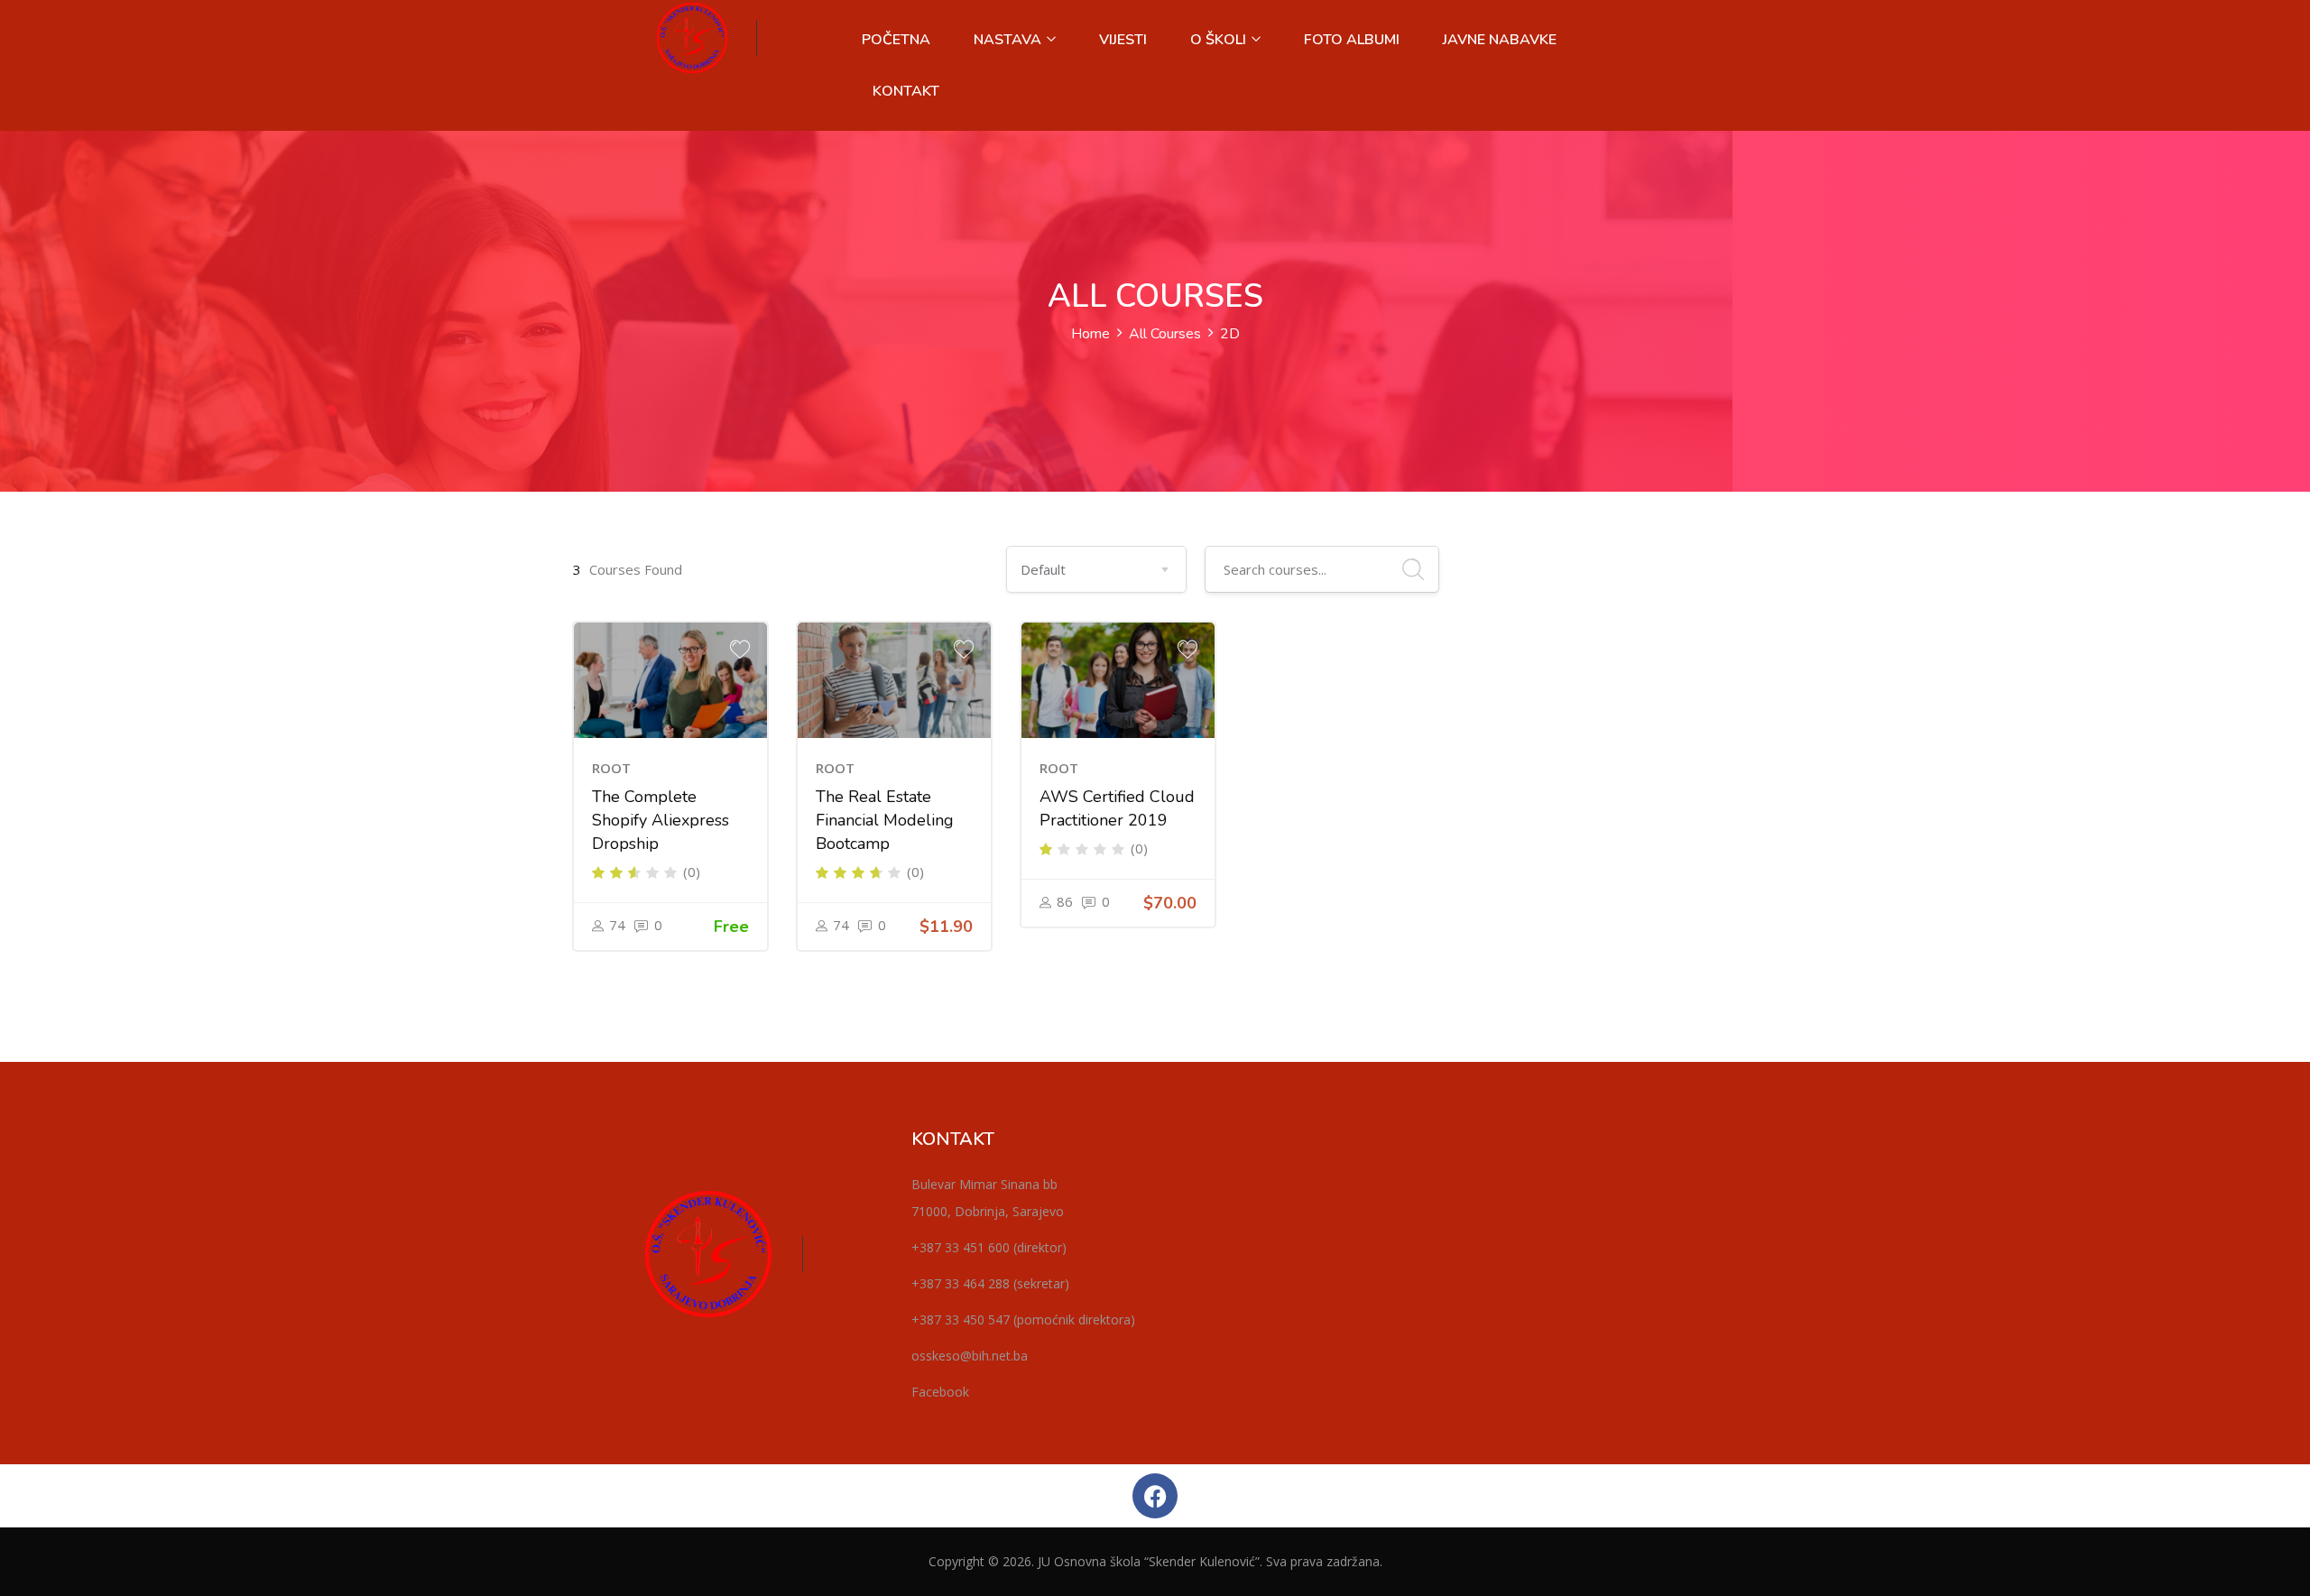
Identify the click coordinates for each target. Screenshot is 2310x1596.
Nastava (1009, 40)
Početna (896, 40)
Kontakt (906, 91)
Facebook (940, 1392)
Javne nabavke (1500, 40)
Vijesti (1123, 40)
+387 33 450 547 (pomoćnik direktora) (1023, 1319)
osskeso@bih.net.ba (970, 1356)
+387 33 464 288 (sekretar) (990, 1283)
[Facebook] (1155, 1496)
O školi (1220, 40)
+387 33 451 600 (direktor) (989, 1247)
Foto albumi (1352, 40)
